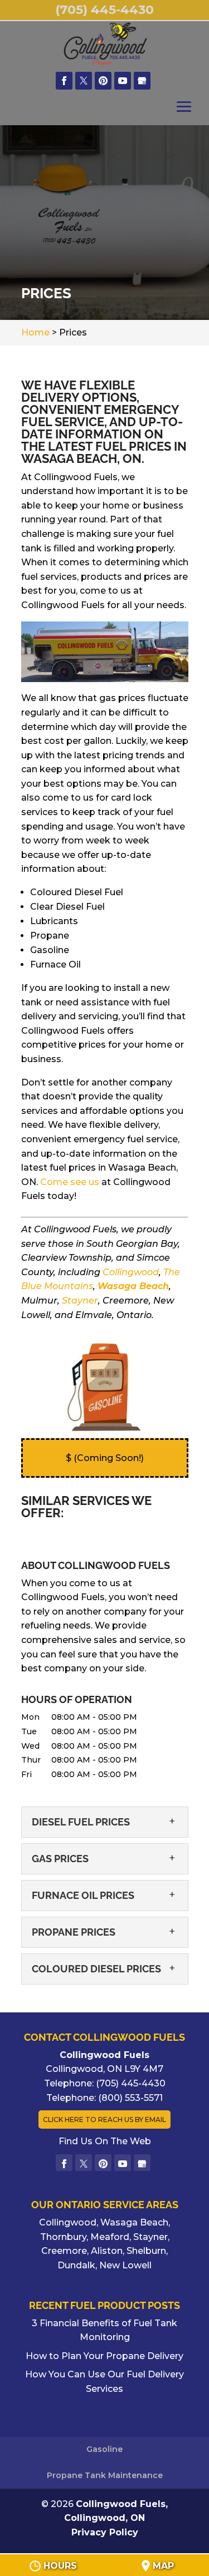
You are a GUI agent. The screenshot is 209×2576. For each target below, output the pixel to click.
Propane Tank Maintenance (105, 2475)
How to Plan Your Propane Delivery (104, 2356)
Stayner (80, 1301)
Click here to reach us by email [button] (104, 2119)
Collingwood (131, 1272)
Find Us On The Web (105, 2141)
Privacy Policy (105, 2532)
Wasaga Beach (133, 1286)
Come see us (70, 1182)
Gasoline (104, 2449)
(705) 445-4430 (104, 10)
